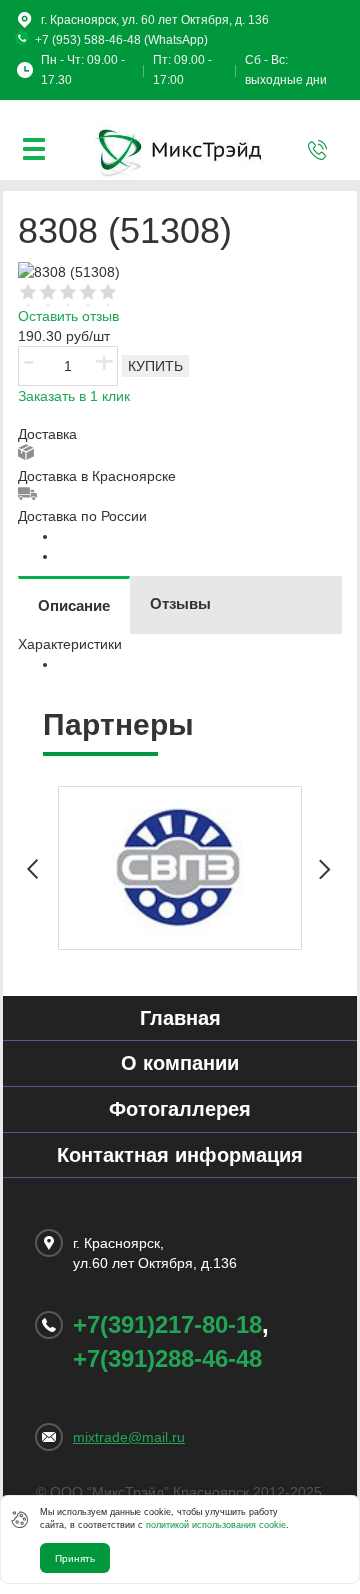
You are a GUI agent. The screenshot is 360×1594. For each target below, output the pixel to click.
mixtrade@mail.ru (129, 1437)
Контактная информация (180, 1155)
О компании (180, 1063)
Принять (75, 1558)
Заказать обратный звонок (318, 150)
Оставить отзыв (68, 316)
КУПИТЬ (155, 366)
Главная (180, 1018)
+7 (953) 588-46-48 (88, 40)
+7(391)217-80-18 (167, 1324)
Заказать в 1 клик (74, 396)
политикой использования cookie (216, 1525)
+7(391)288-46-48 (167, 1358)
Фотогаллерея (180, 1109)
